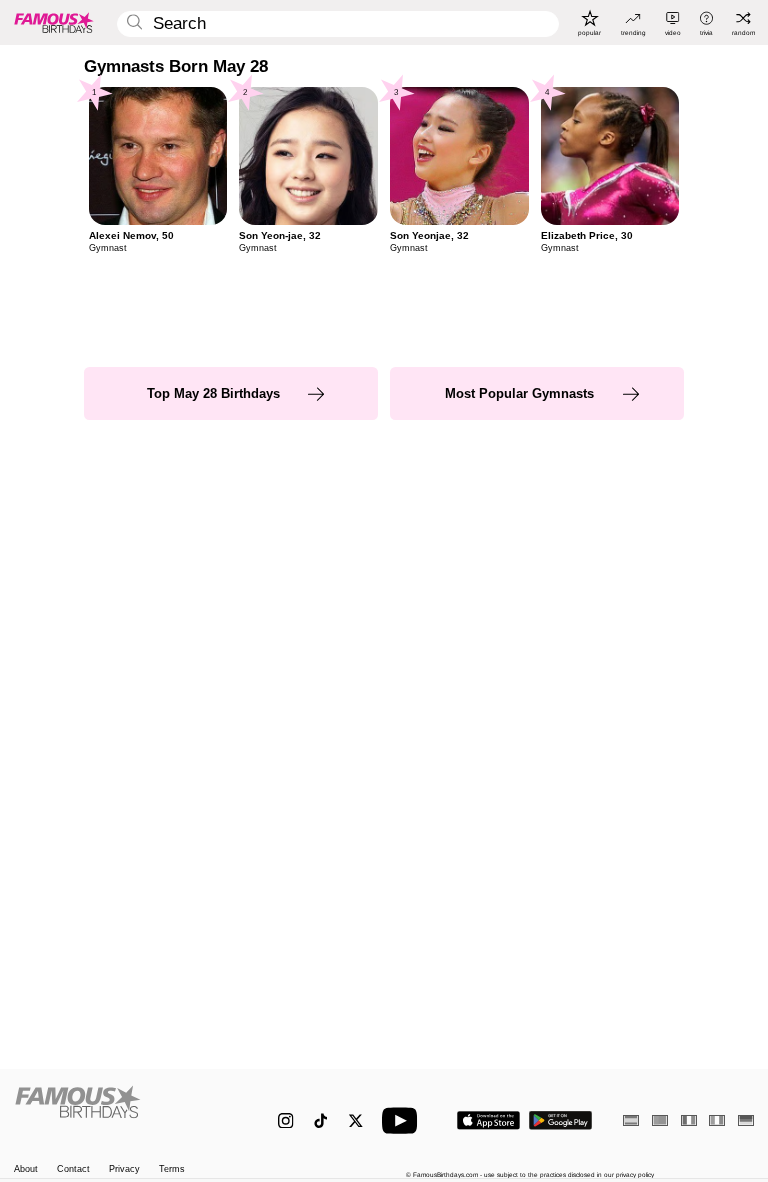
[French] (689, 1120)
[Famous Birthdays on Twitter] (355, 1120)
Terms (172, 1169)
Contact (73, 1169)
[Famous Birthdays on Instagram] (285, 1120)
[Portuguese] (660, 1120)
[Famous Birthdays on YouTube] (404, 1120)
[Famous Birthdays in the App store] (488, 1120)
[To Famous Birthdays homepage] (54, 22)
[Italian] (717, 1120)
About (26, 1169)
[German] (746, 1120)
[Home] (124, 1112)
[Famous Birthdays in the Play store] (560, 1120)
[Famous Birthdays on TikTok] (320, 1120)
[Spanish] (631, 1120)
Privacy (124, 1169)
